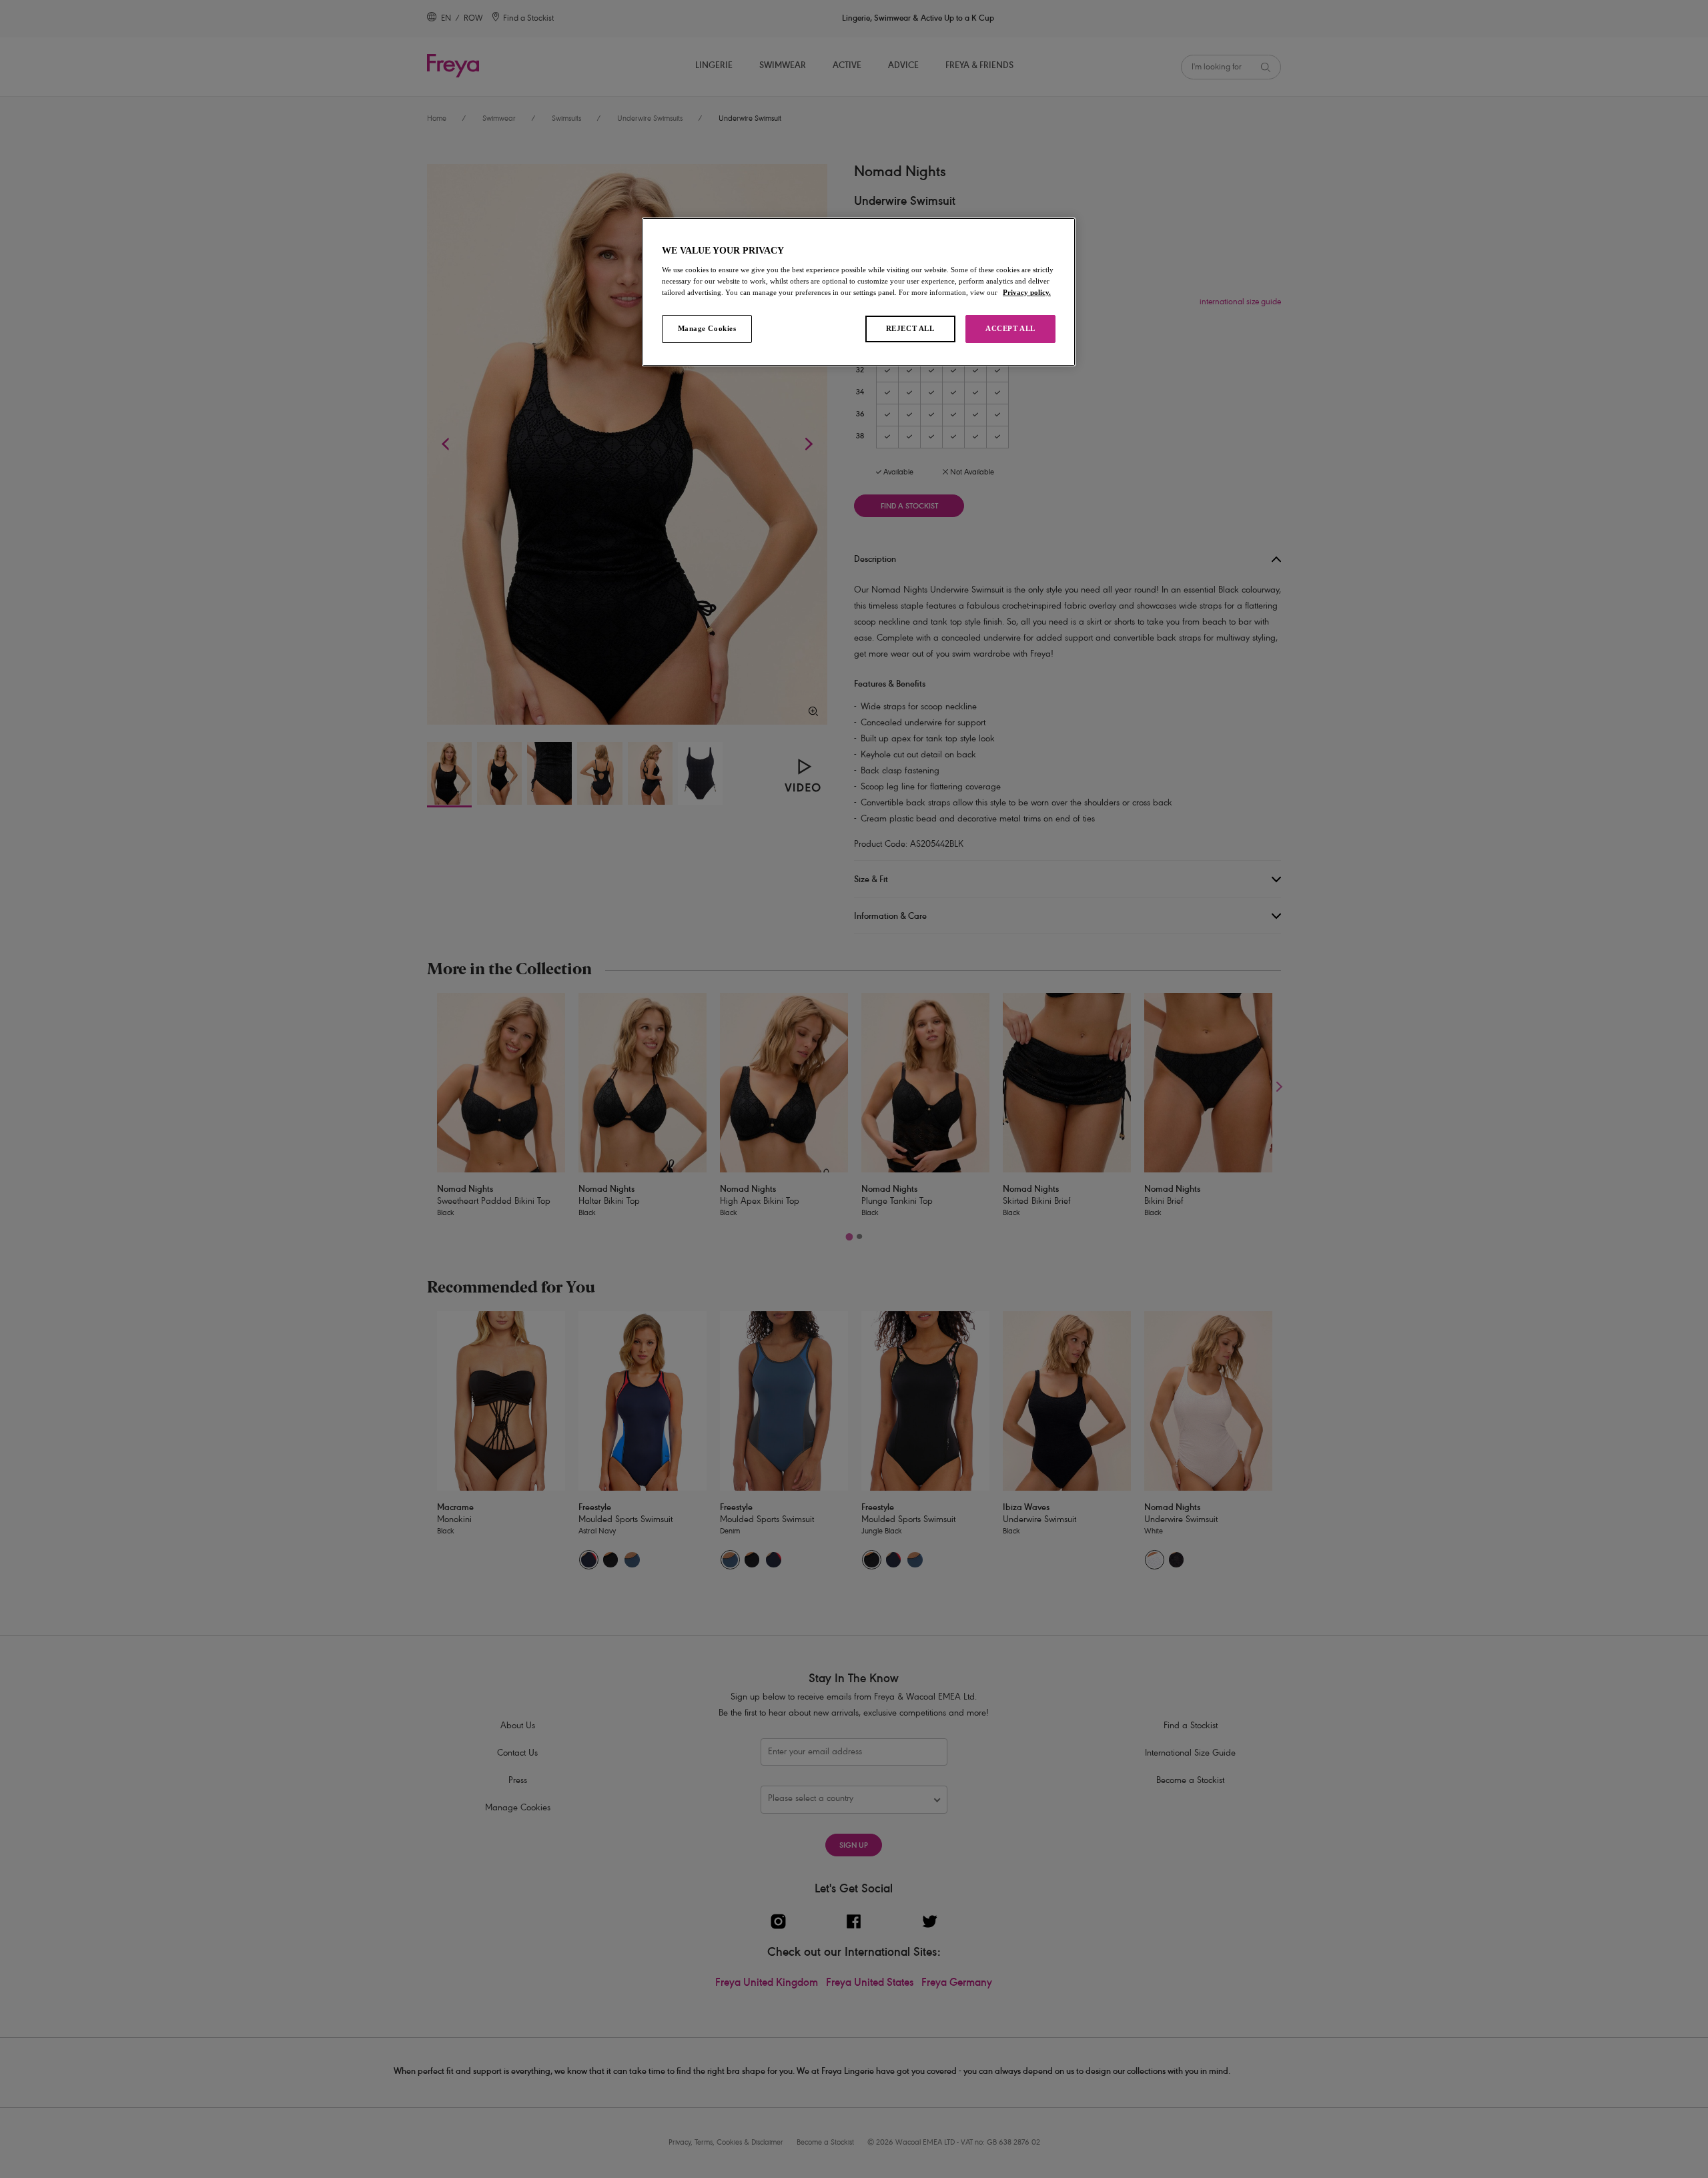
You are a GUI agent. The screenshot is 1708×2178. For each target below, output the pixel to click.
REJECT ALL (910, 328)
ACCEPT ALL (1010, 328)
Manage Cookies (707, 328)
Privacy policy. (1027, 292)
